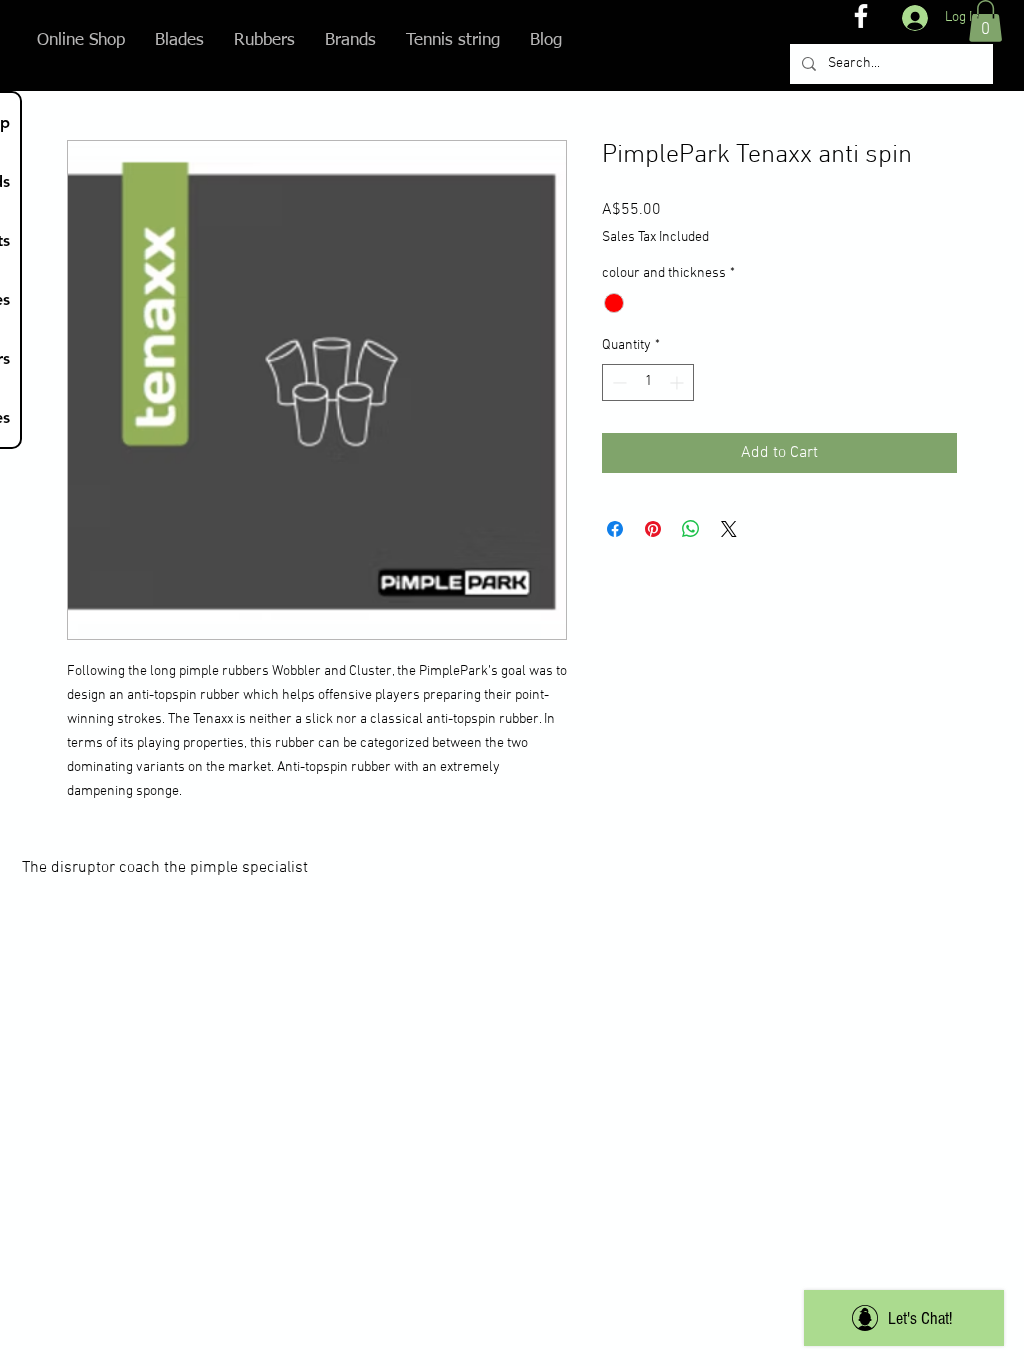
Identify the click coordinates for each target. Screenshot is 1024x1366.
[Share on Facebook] (615, 529)
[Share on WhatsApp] (691, 529)
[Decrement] (617, 382)
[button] (985, 21)
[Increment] (678, 382)
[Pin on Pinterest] (653, 529)
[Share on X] (729, 529)
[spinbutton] (648, 382)
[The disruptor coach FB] (861, 16)
